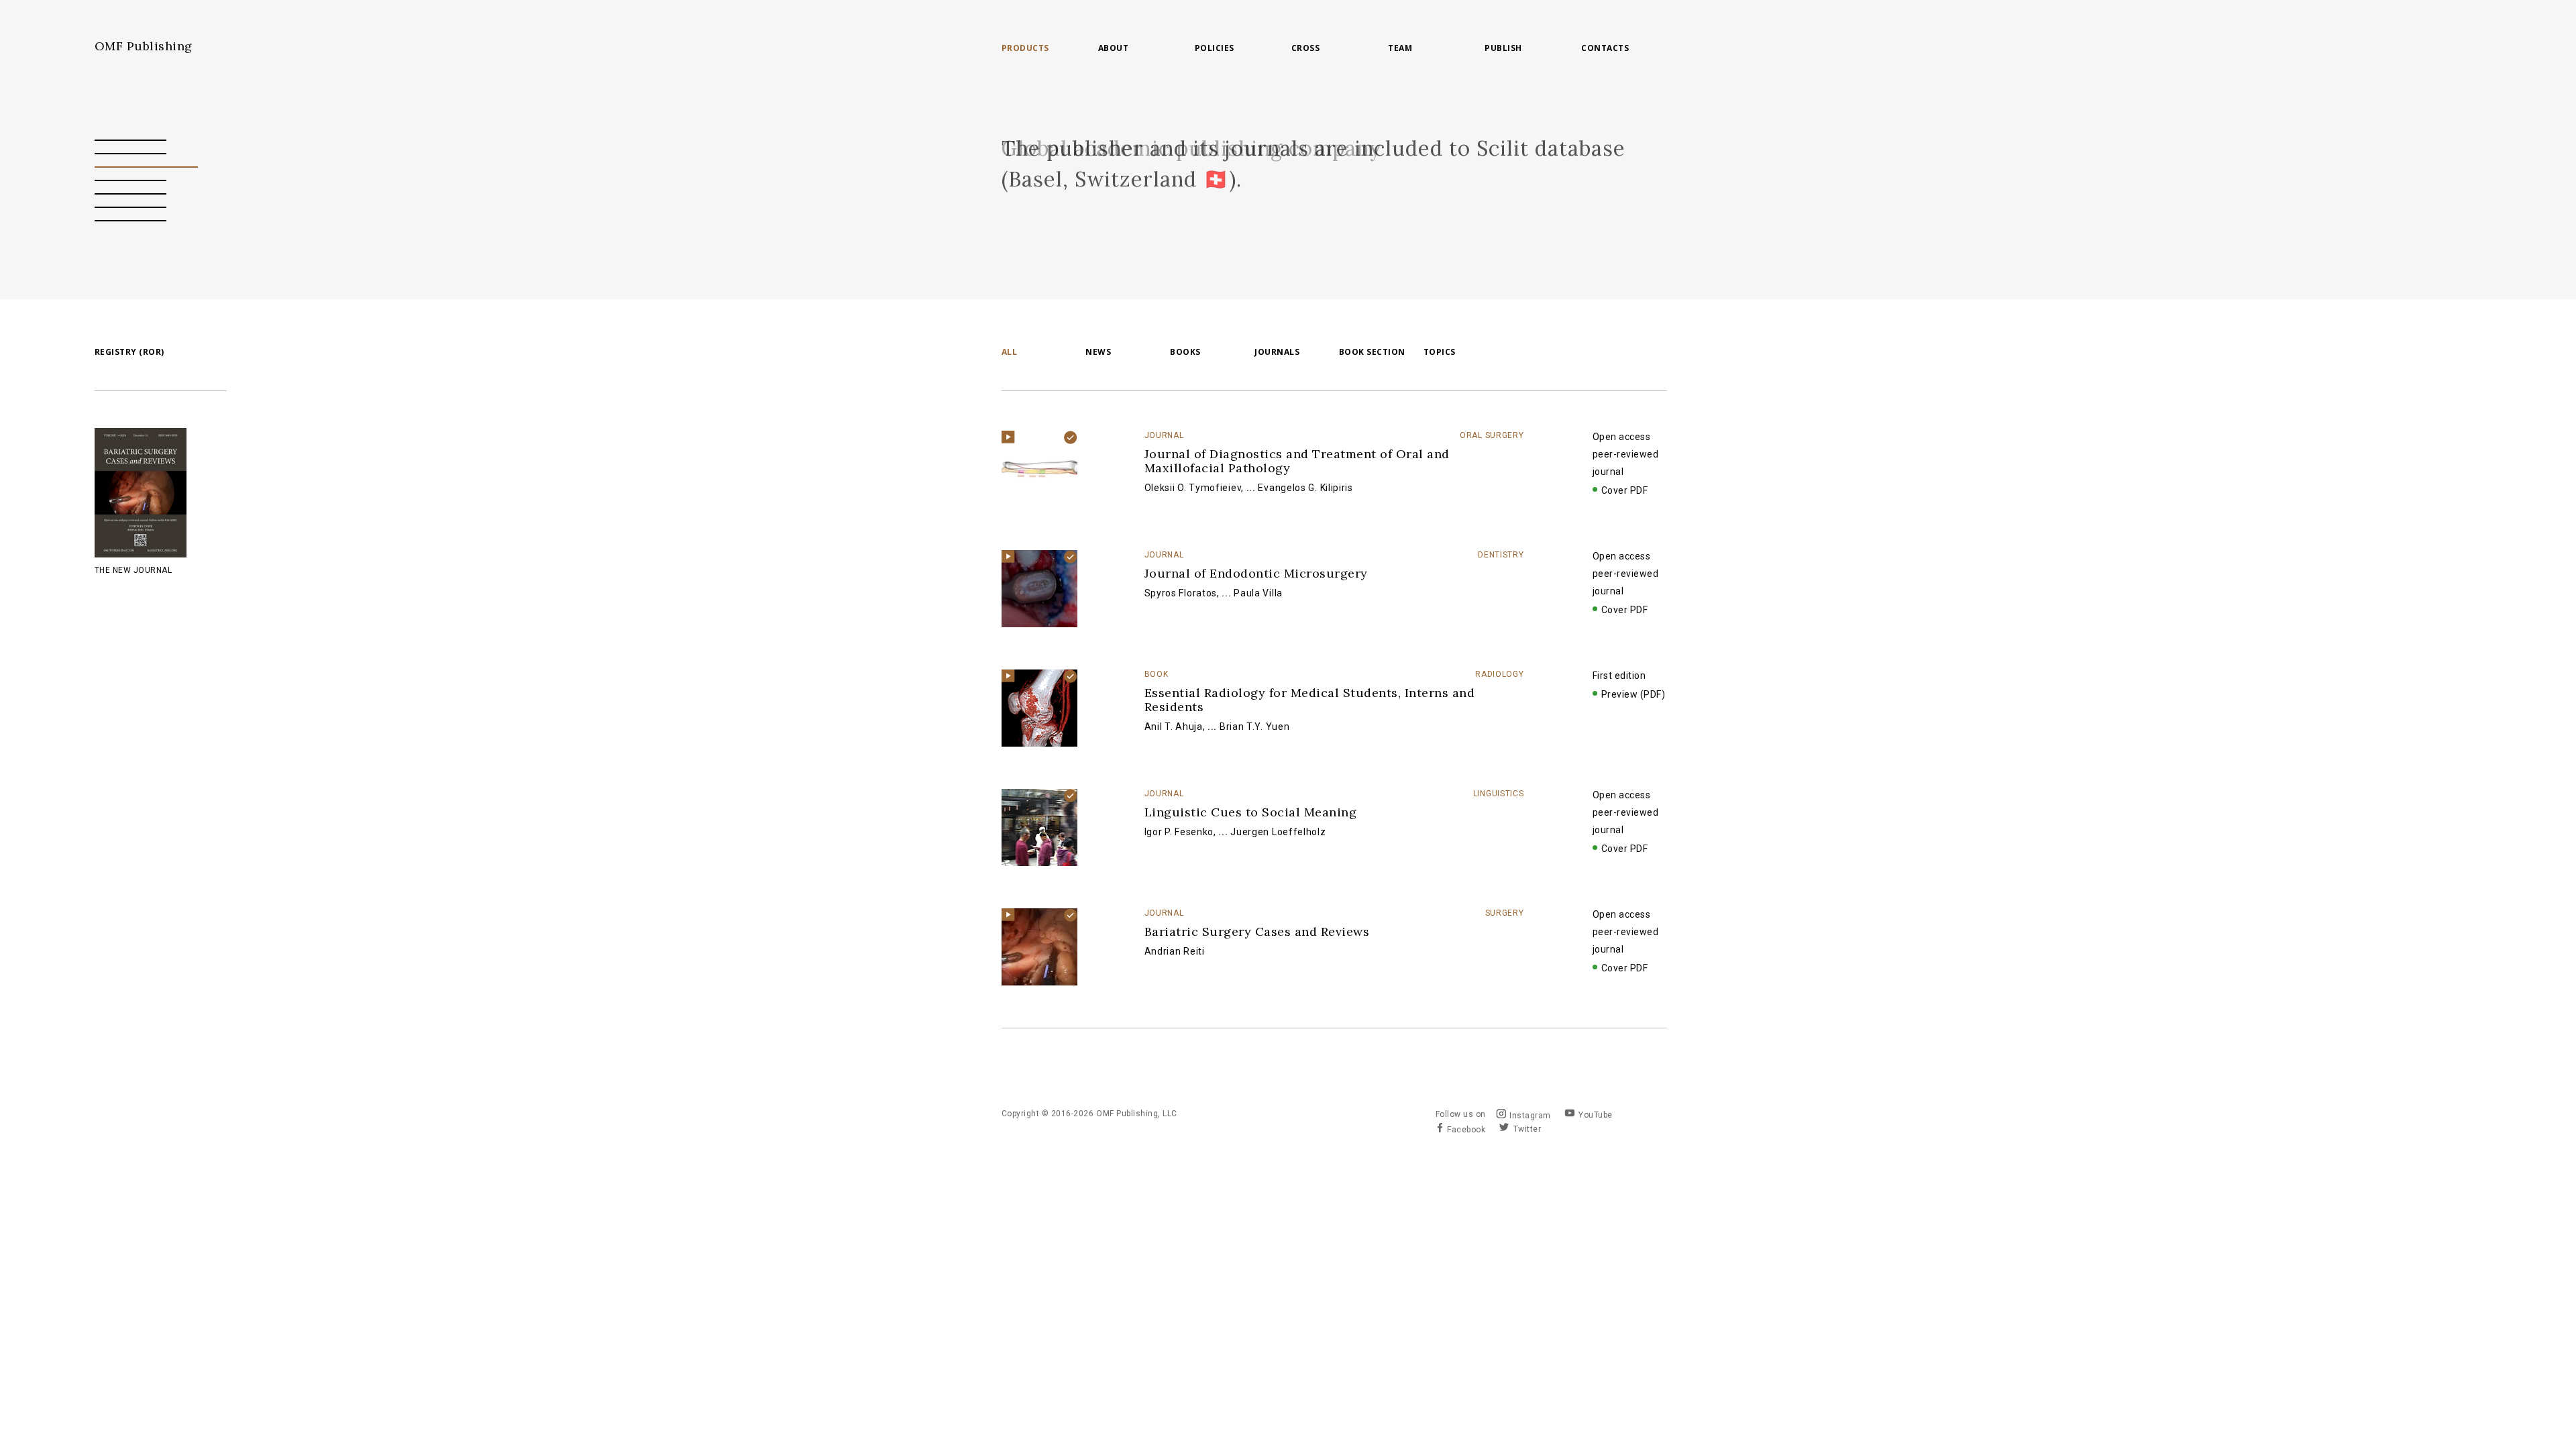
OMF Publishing (144, 46)
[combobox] (1465, 353)
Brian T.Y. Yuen (1255, 727)
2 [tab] (131, 154)
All (1010, 353)
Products (1025, 48)
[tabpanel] (1334, 164)
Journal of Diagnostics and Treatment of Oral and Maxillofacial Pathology (1297, 461)
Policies (1215, 48)
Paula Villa (1258, 593)
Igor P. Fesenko (1179, 832)
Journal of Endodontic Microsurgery (1256, 573)
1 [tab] (131, 140)
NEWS (1098, 353)
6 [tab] (131, 207)
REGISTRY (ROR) (129, 352)
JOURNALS (1277, 353)
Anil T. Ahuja (1174, 727)
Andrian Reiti (1175, 951)
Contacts (1605, 48)
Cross (1306, 48)
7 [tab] (131, 221)
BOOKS (1185, 353)
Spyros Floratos (1181, 593)
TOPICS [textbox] (1440, 352)
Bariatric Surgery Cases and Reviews (1257, 931)
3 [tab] (146, 167)
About (1114, 48)
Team (1400, 48)
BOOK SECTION (1372, 353)
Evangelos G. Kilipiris (1305, 488)
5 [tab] (131, 194)
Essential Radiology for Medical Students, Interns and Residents (1310, 700)
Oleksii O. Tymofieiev (1193, 488)
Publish (1503, 48)
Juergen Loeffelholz (1278, 832)
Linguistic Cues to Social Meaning (1251, 812)
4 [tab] (131, 180)
